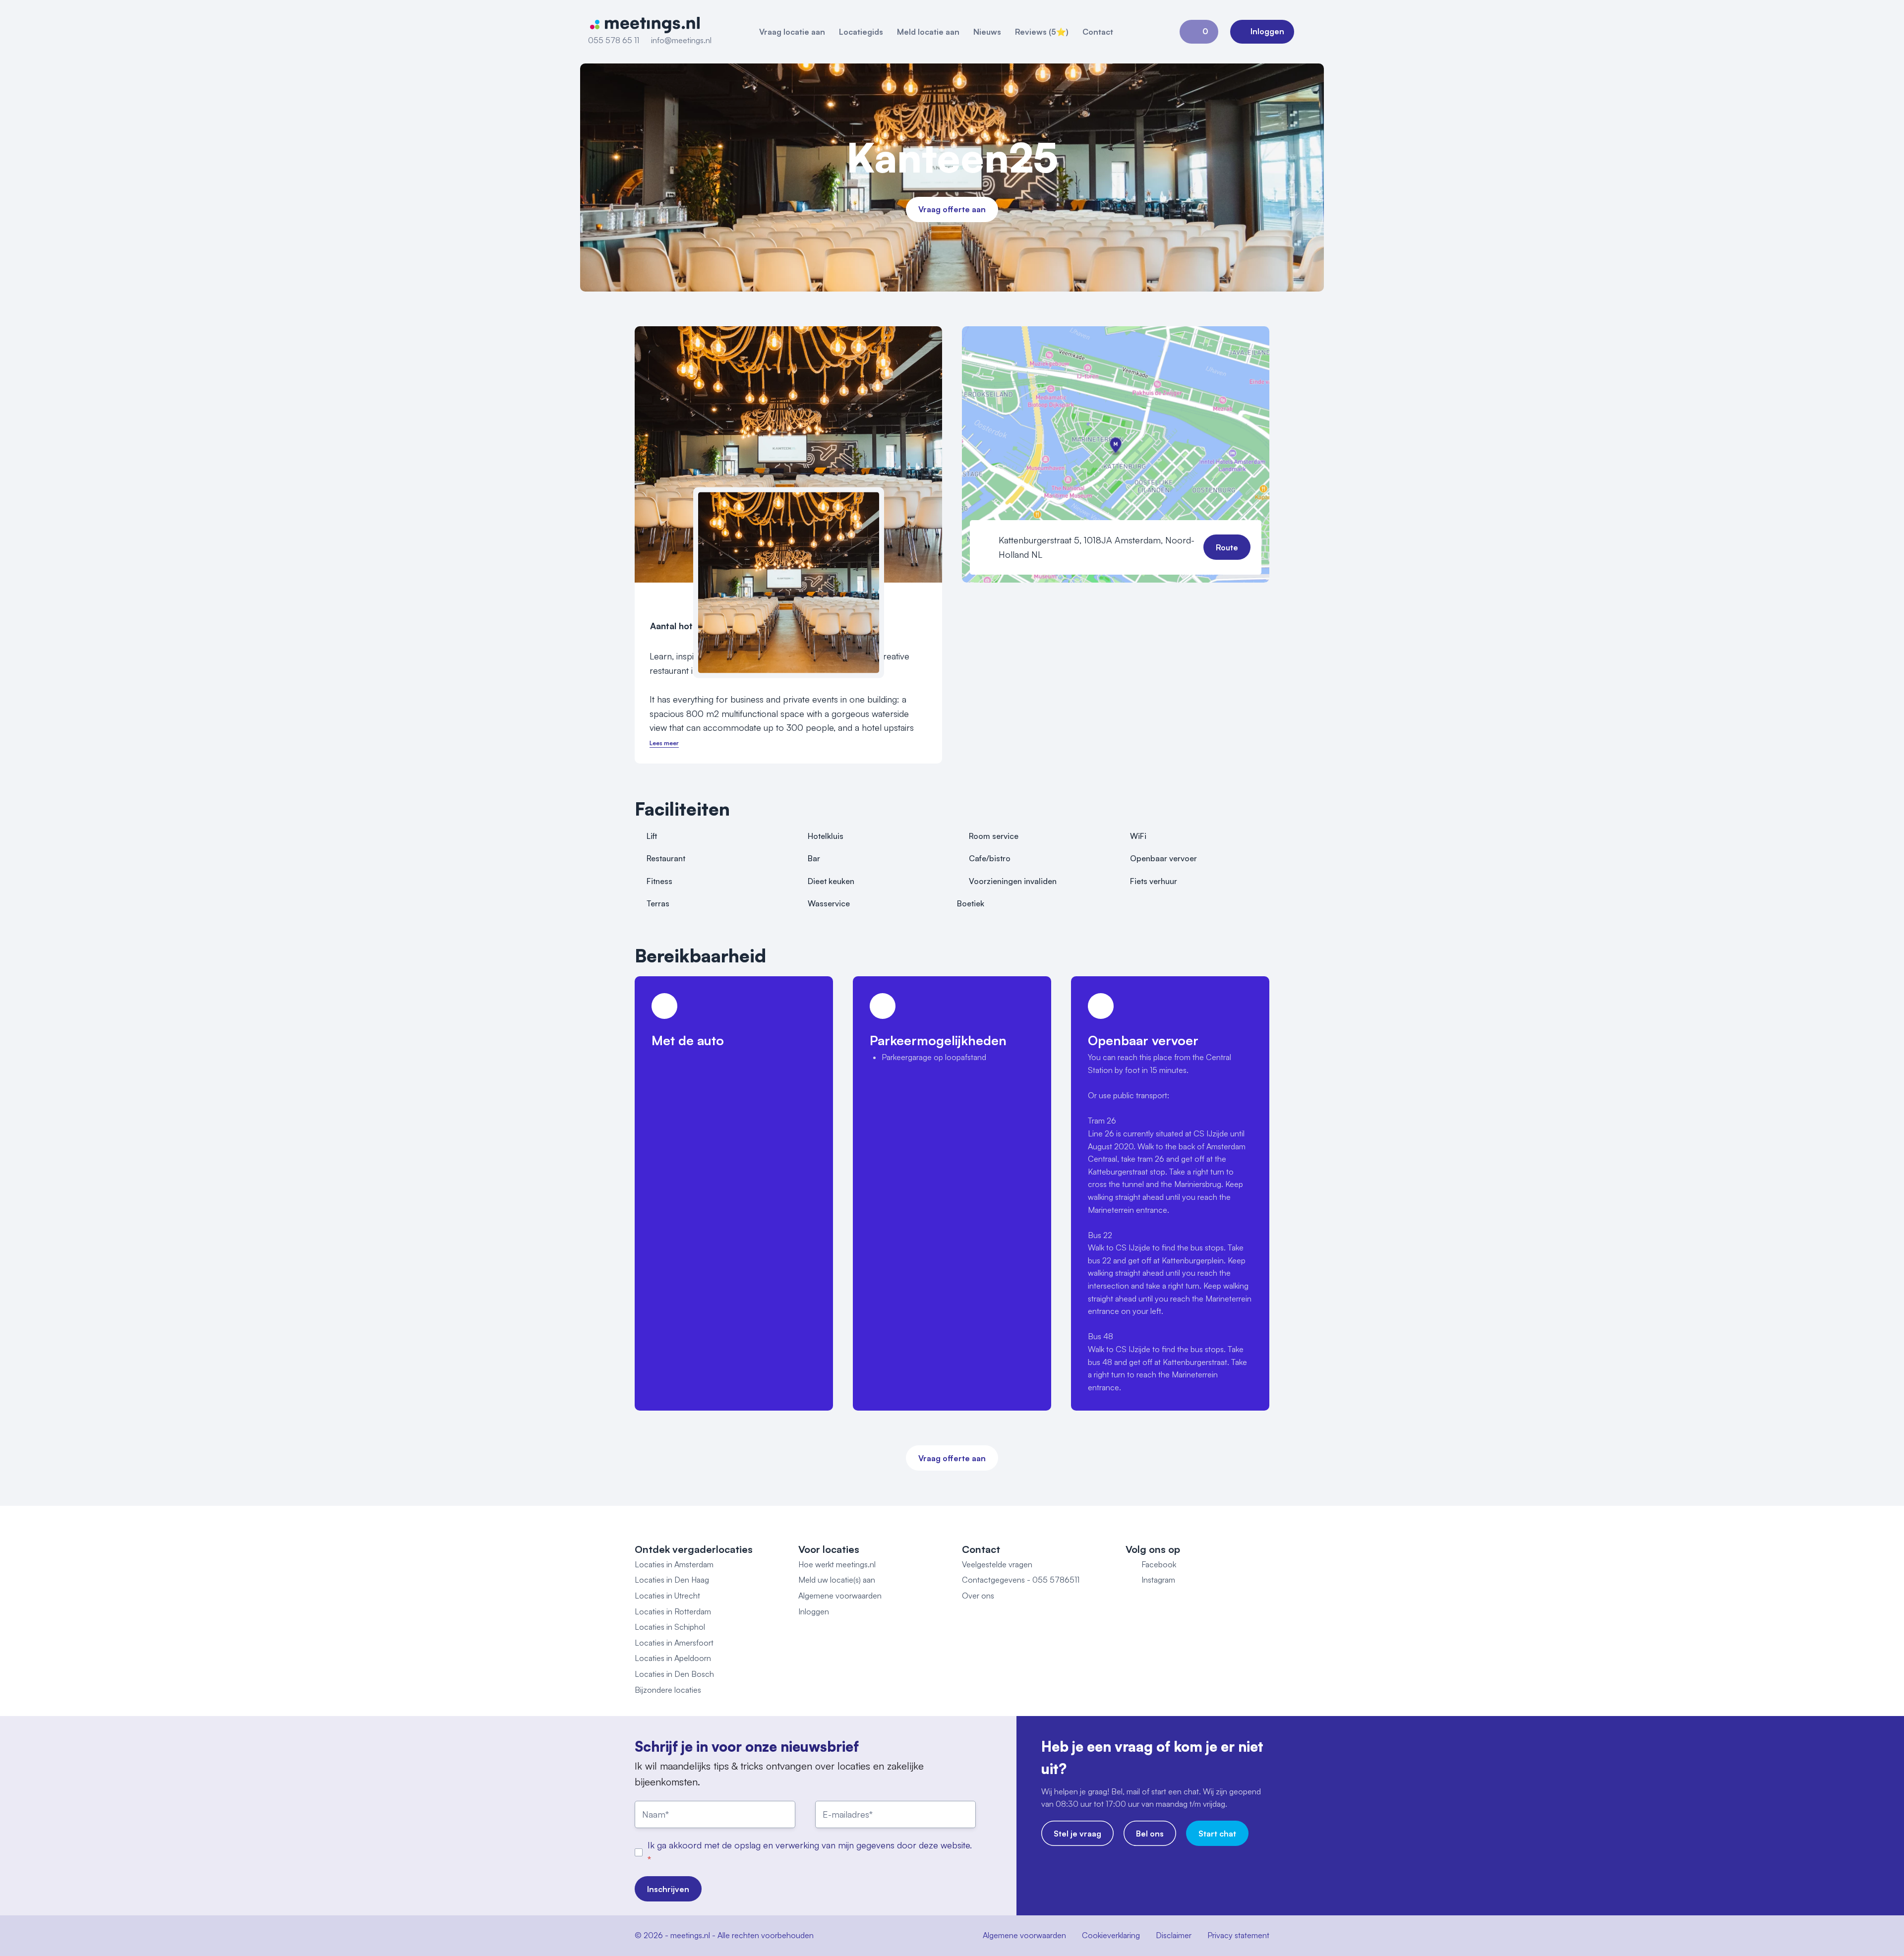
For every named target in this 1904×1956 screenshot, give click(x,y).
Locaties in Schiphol (670, 1627)
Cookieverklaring (1111, 1935)
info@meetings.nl (681, 40)
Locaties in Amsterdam (674, 1564)
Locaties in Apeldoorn (673, 1658)
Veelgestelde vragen (997, 1564)
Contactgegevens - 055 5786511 (1021, 1580)
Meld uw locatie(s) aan (837, 1580)
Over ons (978, 1596)
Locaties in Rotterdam (673, 1611)
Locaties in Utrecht (667, 1596)
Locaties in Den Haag (672, 1580)
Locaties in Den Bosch (674, 1674)
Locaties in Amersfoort (674, 1643)
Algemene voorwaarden (840, 1596)
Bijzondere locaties (668, 1690)
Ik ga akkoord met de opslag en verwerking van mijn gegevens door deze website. (810, 1845)
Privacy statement (1238, 1935)
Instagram (1158, 1580)
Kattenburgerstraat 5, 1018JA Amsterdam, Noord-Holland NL (1097, 547)
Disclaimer (1174, 1935)
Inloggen (814, 1611)
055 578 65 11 (614, 40)
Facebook (1159, 1564)
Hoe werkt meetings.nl (837, 1564)
